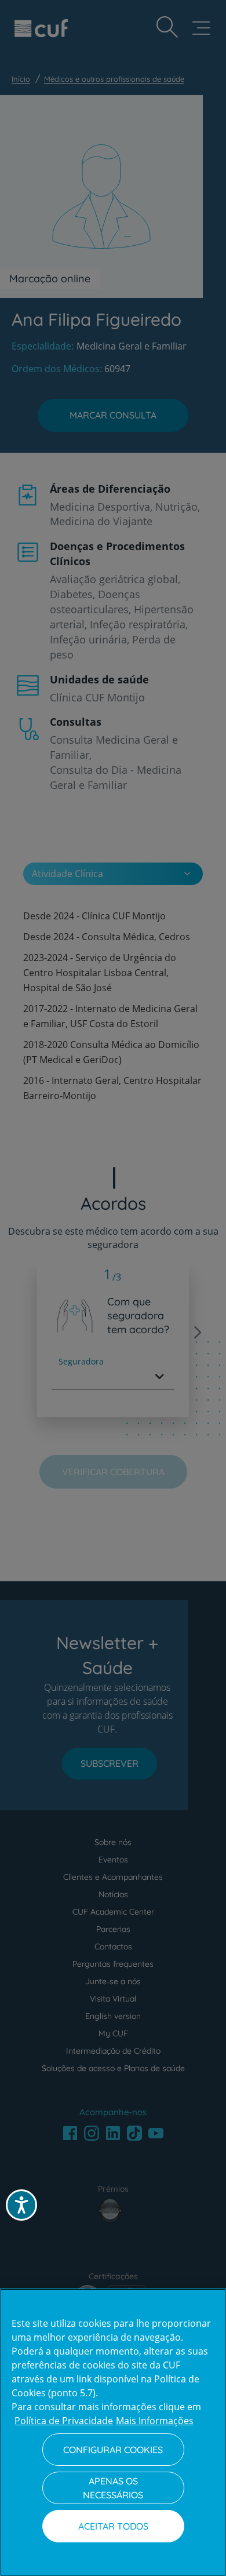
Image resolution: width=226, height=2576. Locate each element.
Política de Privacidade (64, 2421)
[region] (113, 2432)
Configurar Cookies (113, 2450)
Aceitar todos (113, 2526)
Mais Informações (155, 2421)
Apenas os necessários (113, 2488)
